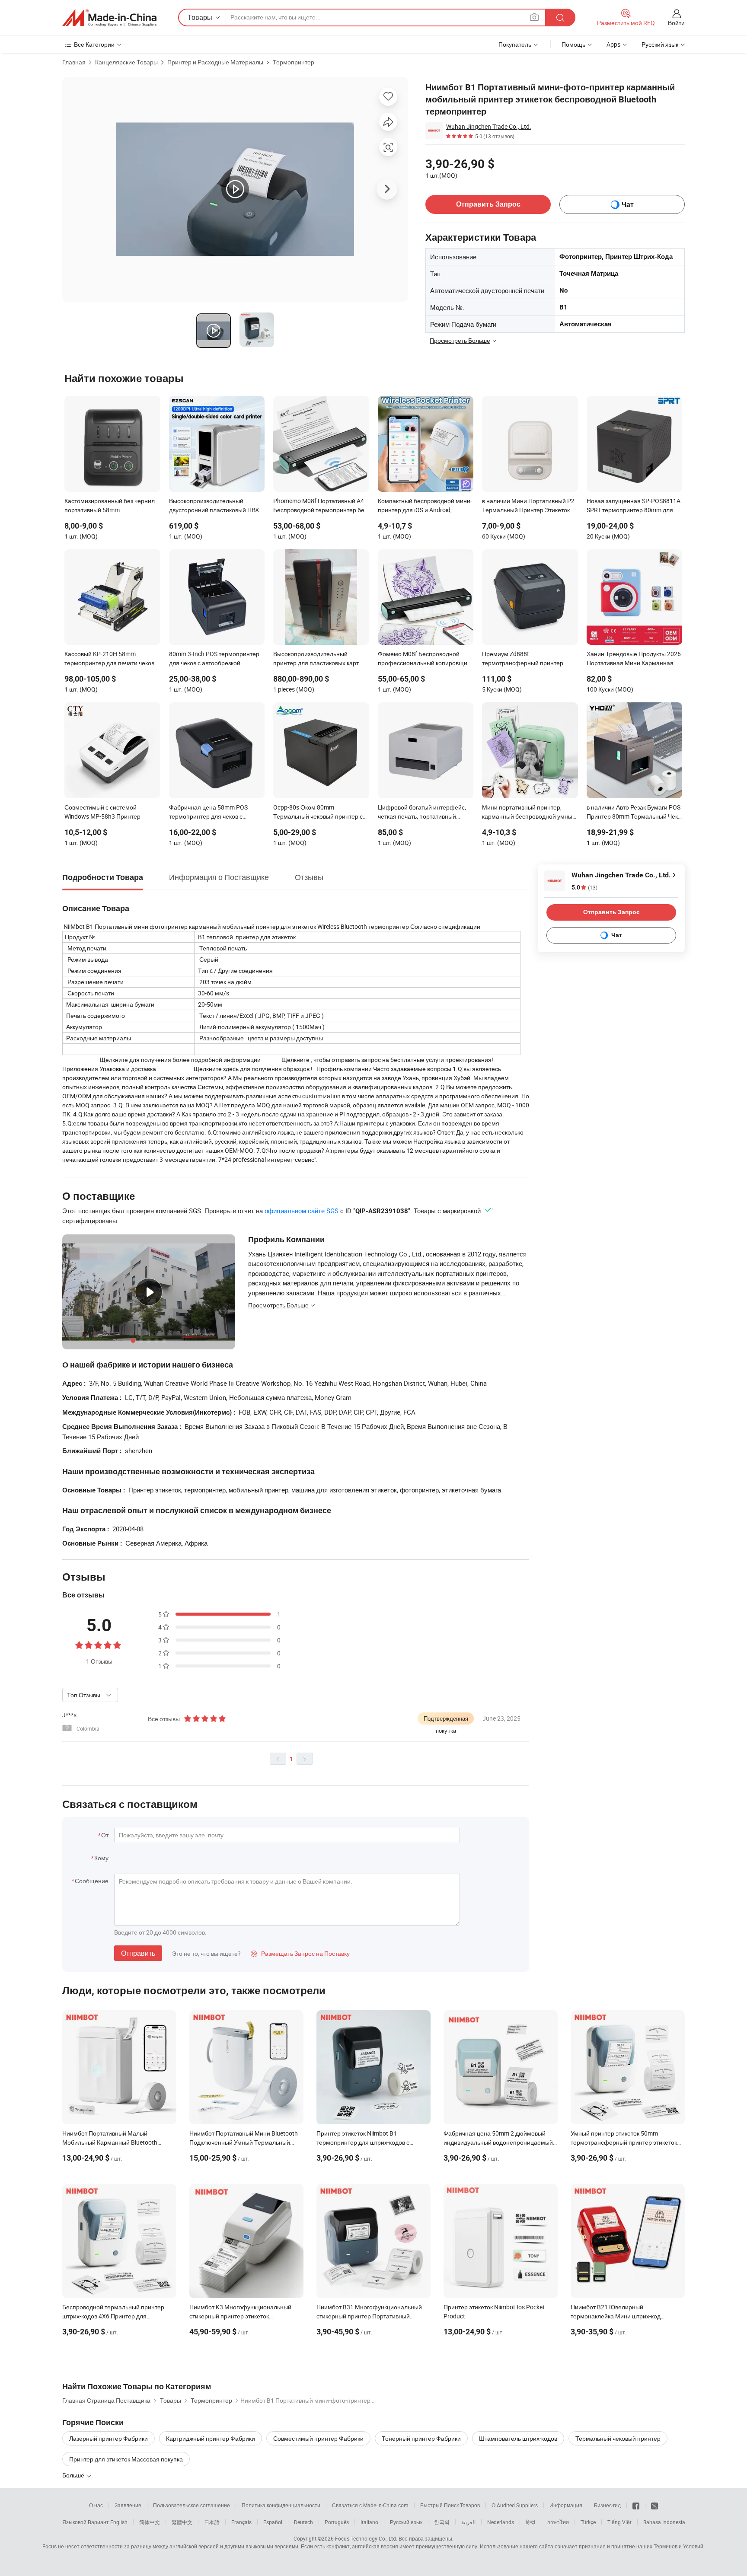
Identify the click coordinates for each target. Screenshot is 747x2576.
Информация (566, 2505)
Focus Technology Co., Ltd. (366, 2538)
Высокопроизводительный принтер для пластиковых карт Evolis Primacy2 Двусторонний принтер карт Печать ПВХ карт (316, 659)
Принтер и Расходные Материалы (215, 62)
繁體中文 (182, 2522)
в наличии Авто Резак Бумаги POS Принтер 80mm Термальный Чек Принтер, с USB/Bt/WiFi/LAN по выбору (634, 813)
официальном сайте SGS (302, 1211)
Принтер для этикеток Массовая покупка (126, 2459)
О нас (96, 2505)
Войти (676, 23)
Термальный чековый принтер (618, 2438)
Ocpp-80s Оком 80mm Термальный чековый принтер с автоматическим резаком (318, 813)
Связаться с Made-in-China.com (370, 2505)
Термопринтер (294, 62)
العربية (468, 2522)
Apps (613, 44)
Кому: (102, 1858)
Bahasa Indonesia (664, 2522)
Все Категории (94, 44)
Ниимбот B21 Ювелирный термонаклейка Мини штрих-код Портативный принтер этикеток (616, 2316)
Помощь (573, 44)
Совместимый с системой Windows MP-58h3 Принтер (102, 812)
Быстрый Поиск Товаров (450, 2505)
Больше (74, 2475)
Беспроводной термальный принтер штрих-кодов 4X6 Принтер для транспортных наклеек (113, 2316)
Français (241, 2522)
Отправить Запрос (488, 204)
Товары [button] (200, 17)
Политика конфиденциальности (281, 2505)
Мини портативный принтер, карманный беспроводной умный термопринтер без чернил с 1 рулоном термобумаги (529, 813)
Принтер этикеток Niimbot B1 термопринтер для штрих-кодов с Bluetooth (363, 2142)
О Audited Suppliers (515, 2505)
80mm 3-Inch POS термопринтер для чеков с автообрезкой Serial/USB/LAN (214, 659)
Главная (74, 62)
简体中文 (150, 2522)
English (119, 2522)
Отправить (138, 1953)
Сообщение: (92, 1881)
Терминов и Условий (678, 2546)
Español (273, 2522)
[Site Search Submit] (560, 18)
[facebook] (636, 2505)
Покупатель (515, 44)
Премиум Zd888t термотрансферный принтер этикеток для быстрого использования (523, 659)
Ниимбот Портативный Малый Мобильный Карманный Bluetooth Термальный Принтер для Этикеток (112, 2142)
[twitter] (654, 2505)
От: (105, 1835)
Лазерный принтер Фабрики (109, 2438)
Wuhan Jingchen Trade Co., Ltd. (489, 126)
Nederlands (501, 2522)
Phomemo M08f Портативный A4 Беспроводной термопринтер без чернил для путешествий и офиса (320, 506)
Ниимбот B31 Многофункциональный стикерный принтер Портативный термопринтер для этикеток (369, 2316)
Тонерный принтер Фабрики (421, 2438)
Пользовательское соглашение (192, 2505)
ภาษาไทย (558, 2522)
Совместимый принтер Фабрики (318, 2438)
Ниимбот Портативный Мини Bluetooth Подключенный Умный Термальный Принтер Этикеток (244, 2142)
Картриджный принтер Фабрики (211, 2438)
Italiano (369, 2522)
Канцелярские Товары (126, 62)
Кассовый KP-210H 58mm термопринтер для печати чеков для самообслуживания (109, 659)
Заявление (128, 2505)
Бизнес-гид (607, 2505)
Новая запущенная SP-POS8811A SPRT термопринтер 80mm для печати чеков (634, 506)
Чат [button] (628, 205)
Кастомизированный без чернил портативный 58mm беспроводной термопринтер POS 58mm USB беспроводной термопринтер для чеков (112, 506)
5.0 (584, 888)
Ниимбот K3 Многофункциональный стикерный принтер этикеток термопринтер (240, 2316)
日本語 (212, 2522)
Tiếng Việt (619, 2522)
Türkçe (588, 2522)
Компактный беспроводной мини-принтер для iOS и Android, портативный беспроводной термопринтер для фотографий (425, 506)
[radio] (79, 1644)
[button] (534, 17)
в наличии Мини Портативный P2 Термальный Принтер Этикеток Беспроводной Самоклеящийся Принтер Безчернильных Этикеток (528, 506)
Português (337, 2522)
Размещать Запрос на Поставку (300, 1953)
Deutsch (303, 2522)
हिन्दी (530, 2522)
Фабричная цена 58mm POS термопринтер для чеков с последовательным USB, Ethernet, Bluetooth (216, 813)
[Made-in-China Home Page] (109, 18)
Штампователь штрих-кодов (518, 2438)
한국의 (442, 2522)
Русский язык (406, 2522)
